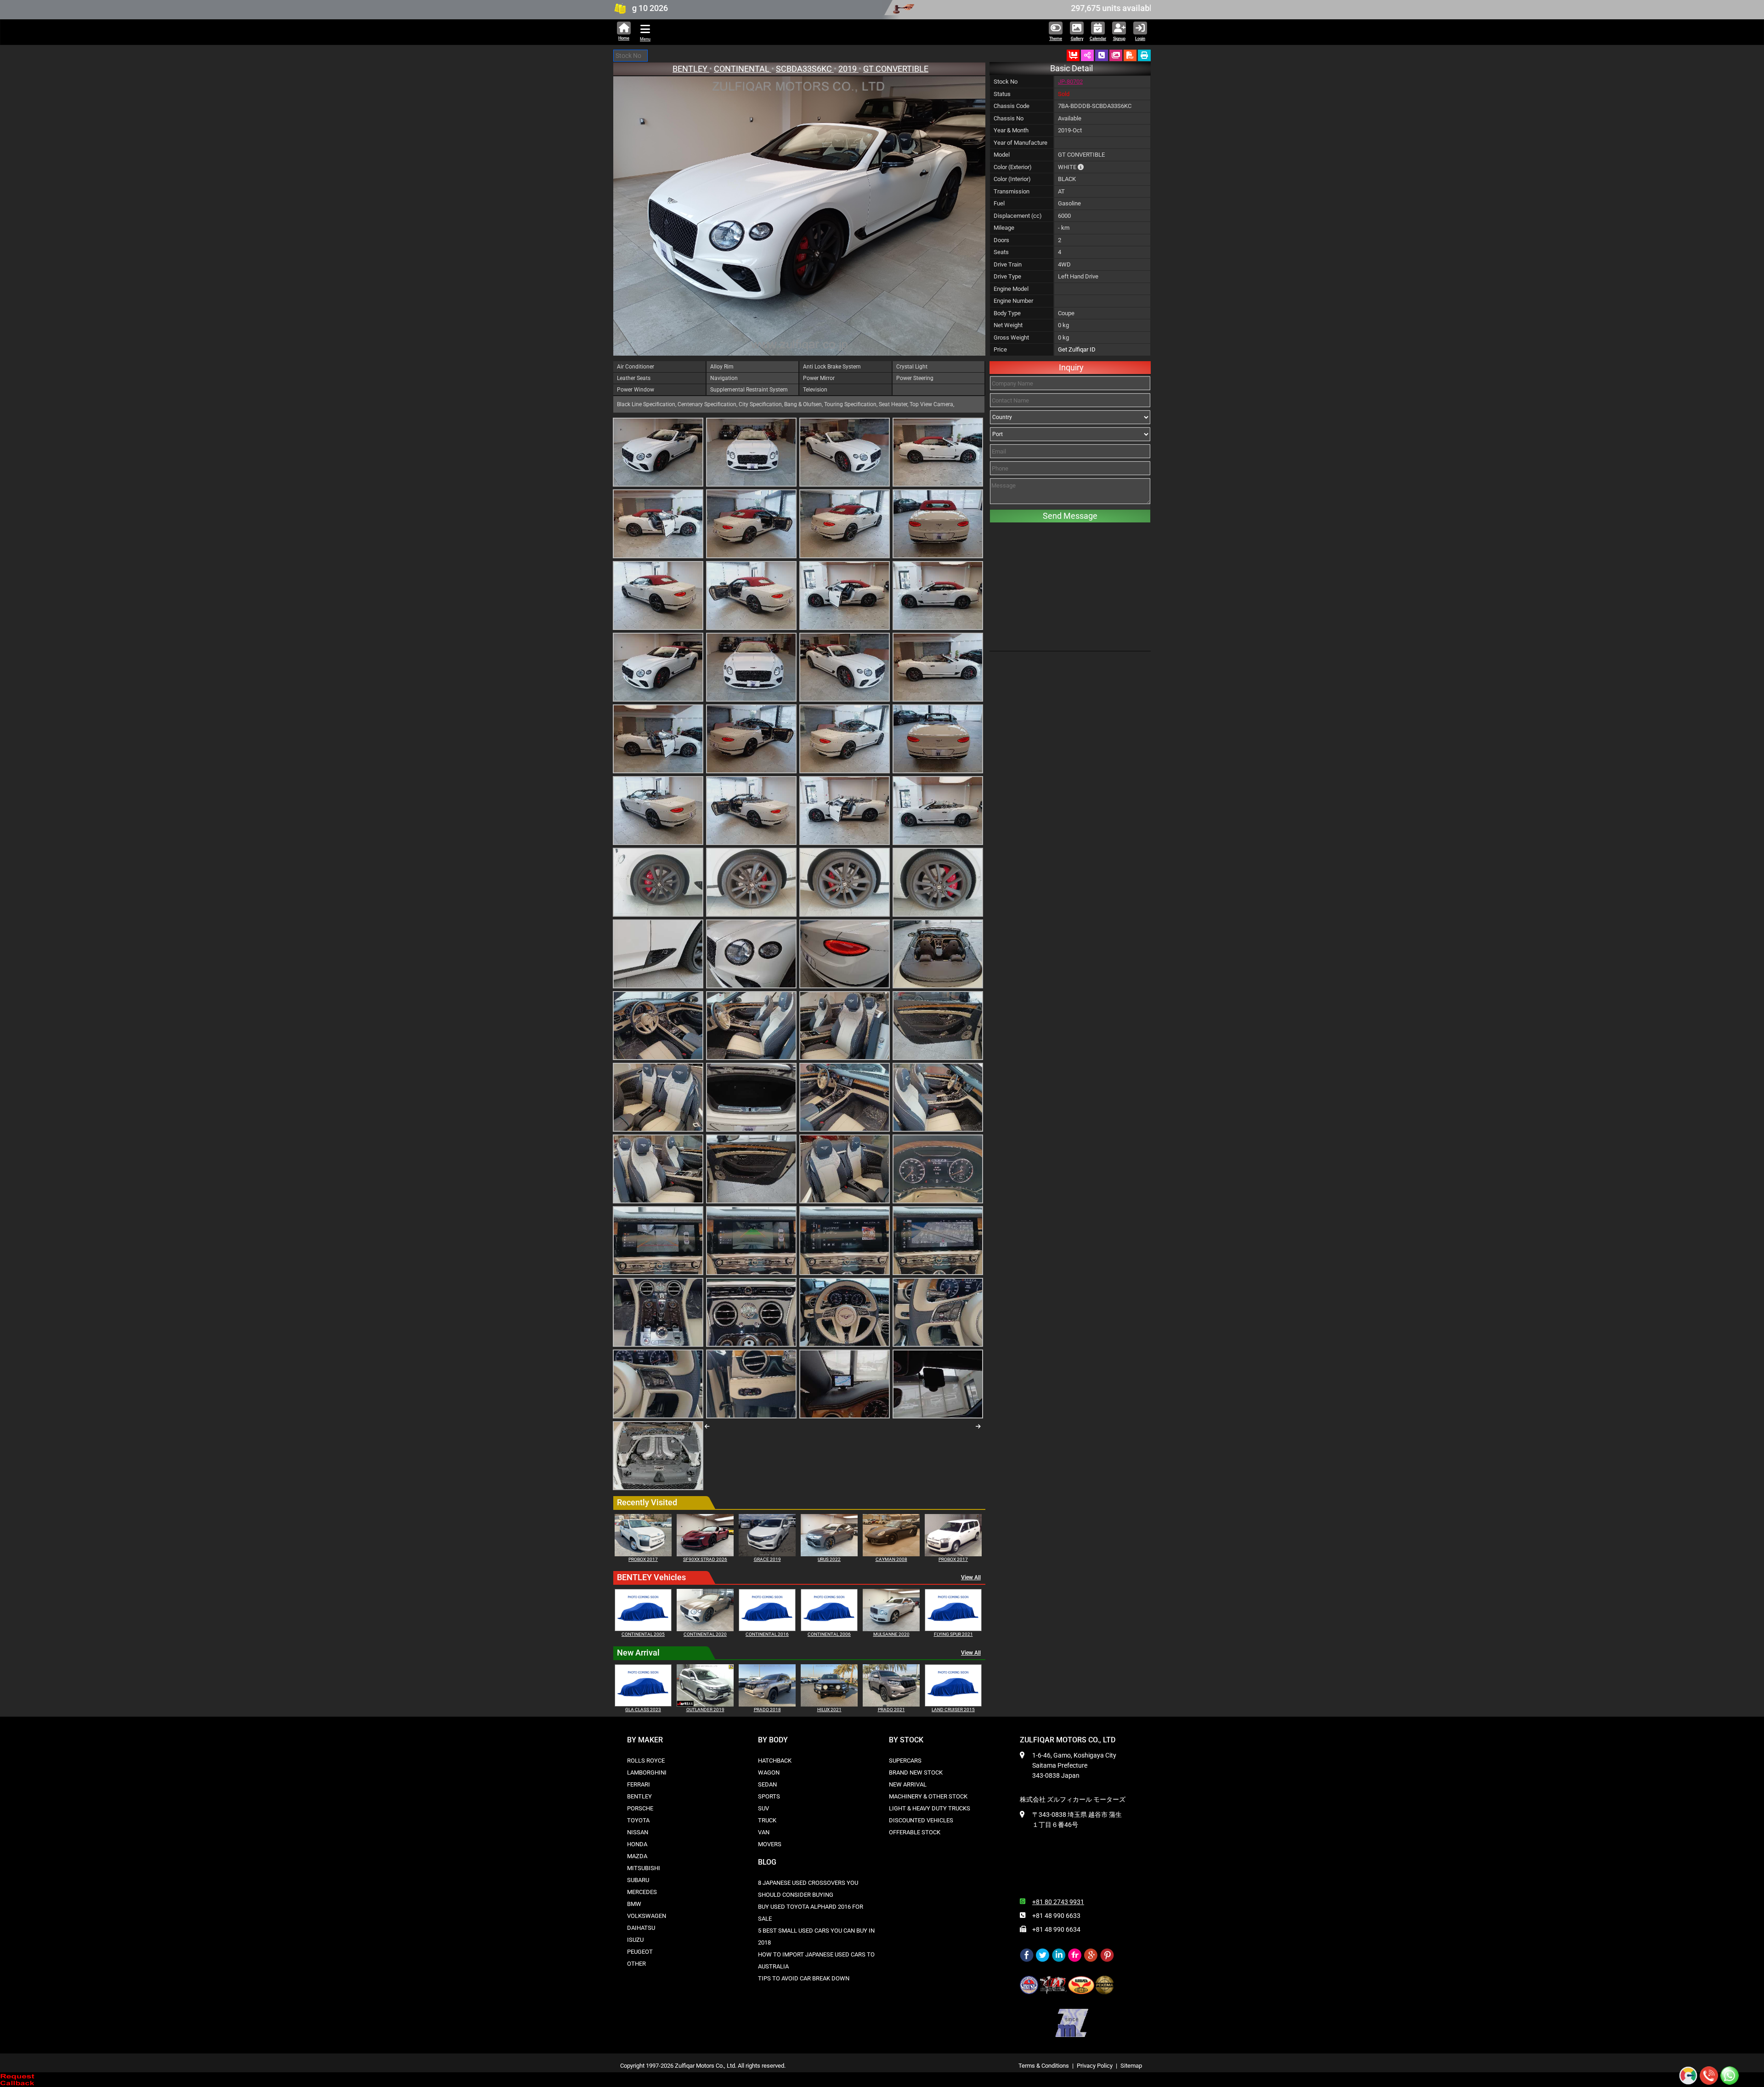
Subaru (638, 1880)
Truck (767, 1820)
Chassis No (1009, 118)
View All (971, 1577)
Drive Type (1007, 276)
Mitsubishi (644, 1868)
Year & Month (1011, 130)
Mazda (637, 1856)
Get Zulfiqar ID (1077, 349)
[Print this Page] (1144, 55)
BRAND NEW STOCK (916, 1772)
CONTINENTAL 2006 (829, 1634)
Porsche (640, 1808)
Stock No (1006, 82)
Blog (767, 1862)
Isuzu (635, 1940)
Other (636, 1964)
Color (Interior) (1012, 179)
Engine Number (1013, 301)
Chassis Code (1012, 106)
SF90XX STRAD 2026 (705, 1559)
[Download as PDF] (1130, 55)
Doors (1001, 240)
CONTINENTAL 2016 (767, 1634)
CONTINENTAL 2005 (643, 1634)
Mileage (1004, 228)
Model (1002, 155)
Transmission (1012, 191)
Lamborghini (647, 1772)
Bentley (639, 1796)
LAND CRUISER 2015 (953, 1710)
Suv (763, 1808)
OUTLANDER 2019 (705, 1710)
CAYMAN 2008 (891, 1559)
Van (764, 1832)
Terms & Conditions (1044, 2066)
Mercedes (642, 1892)
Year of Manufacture (1021, 143)
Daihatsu (641, 1928)
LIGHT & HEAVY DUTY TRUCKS (930, 1808)
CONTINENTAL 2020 (705, 1634)
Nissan (638, 1832)
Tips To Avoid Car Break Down (804, 1978)
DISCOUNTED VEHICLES (921, 1820)
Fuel (999, 203)
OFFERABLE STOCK (915, 1832)
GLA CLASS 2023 (643, 1710)
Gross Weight (1011, 337)
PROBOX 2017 (643, 1559)
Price (1000, 349)
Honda (637, 1844)
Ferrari (639, 1784)
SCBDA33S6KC (805, 69)
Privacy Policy (1095, 2066)
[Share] (1087, 55)
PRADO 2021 (891, 1710)
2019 (848, 69)
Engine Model (1011, 289)
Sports (769, 1796)
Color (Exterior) (1013, 167)
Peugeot (640, 1952)
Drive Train (1008, 264)
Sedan (767, 1784)
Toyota (638, 1820)
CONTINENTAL (743, 69)
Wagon (769, 1772)
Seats (1001, 252)
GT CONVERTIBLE (896, 69)
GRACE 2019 (767, 1559)
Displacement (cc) (1018, 216)
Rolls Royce (646, 1761)
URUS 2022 (829, 1559)
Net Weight (1008, 325)
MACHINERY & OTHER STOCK (928, 1796)
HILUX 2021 (829, 1710)
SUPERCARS (905, 1761)
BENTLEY (691, 69)
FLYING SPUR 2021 (953, 1634)
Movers (770, 1844)
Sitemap (1131, 2066)
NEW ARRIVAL (908, 1784)
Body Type (1007, 313)
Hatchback (775, 1761)
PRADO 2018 (767, 1710)
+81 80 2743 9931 (1058, 1902)
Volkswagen (647, 1916)
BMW (634, 1904)
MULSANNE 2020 (891, 1634)
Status (1002, 94)
